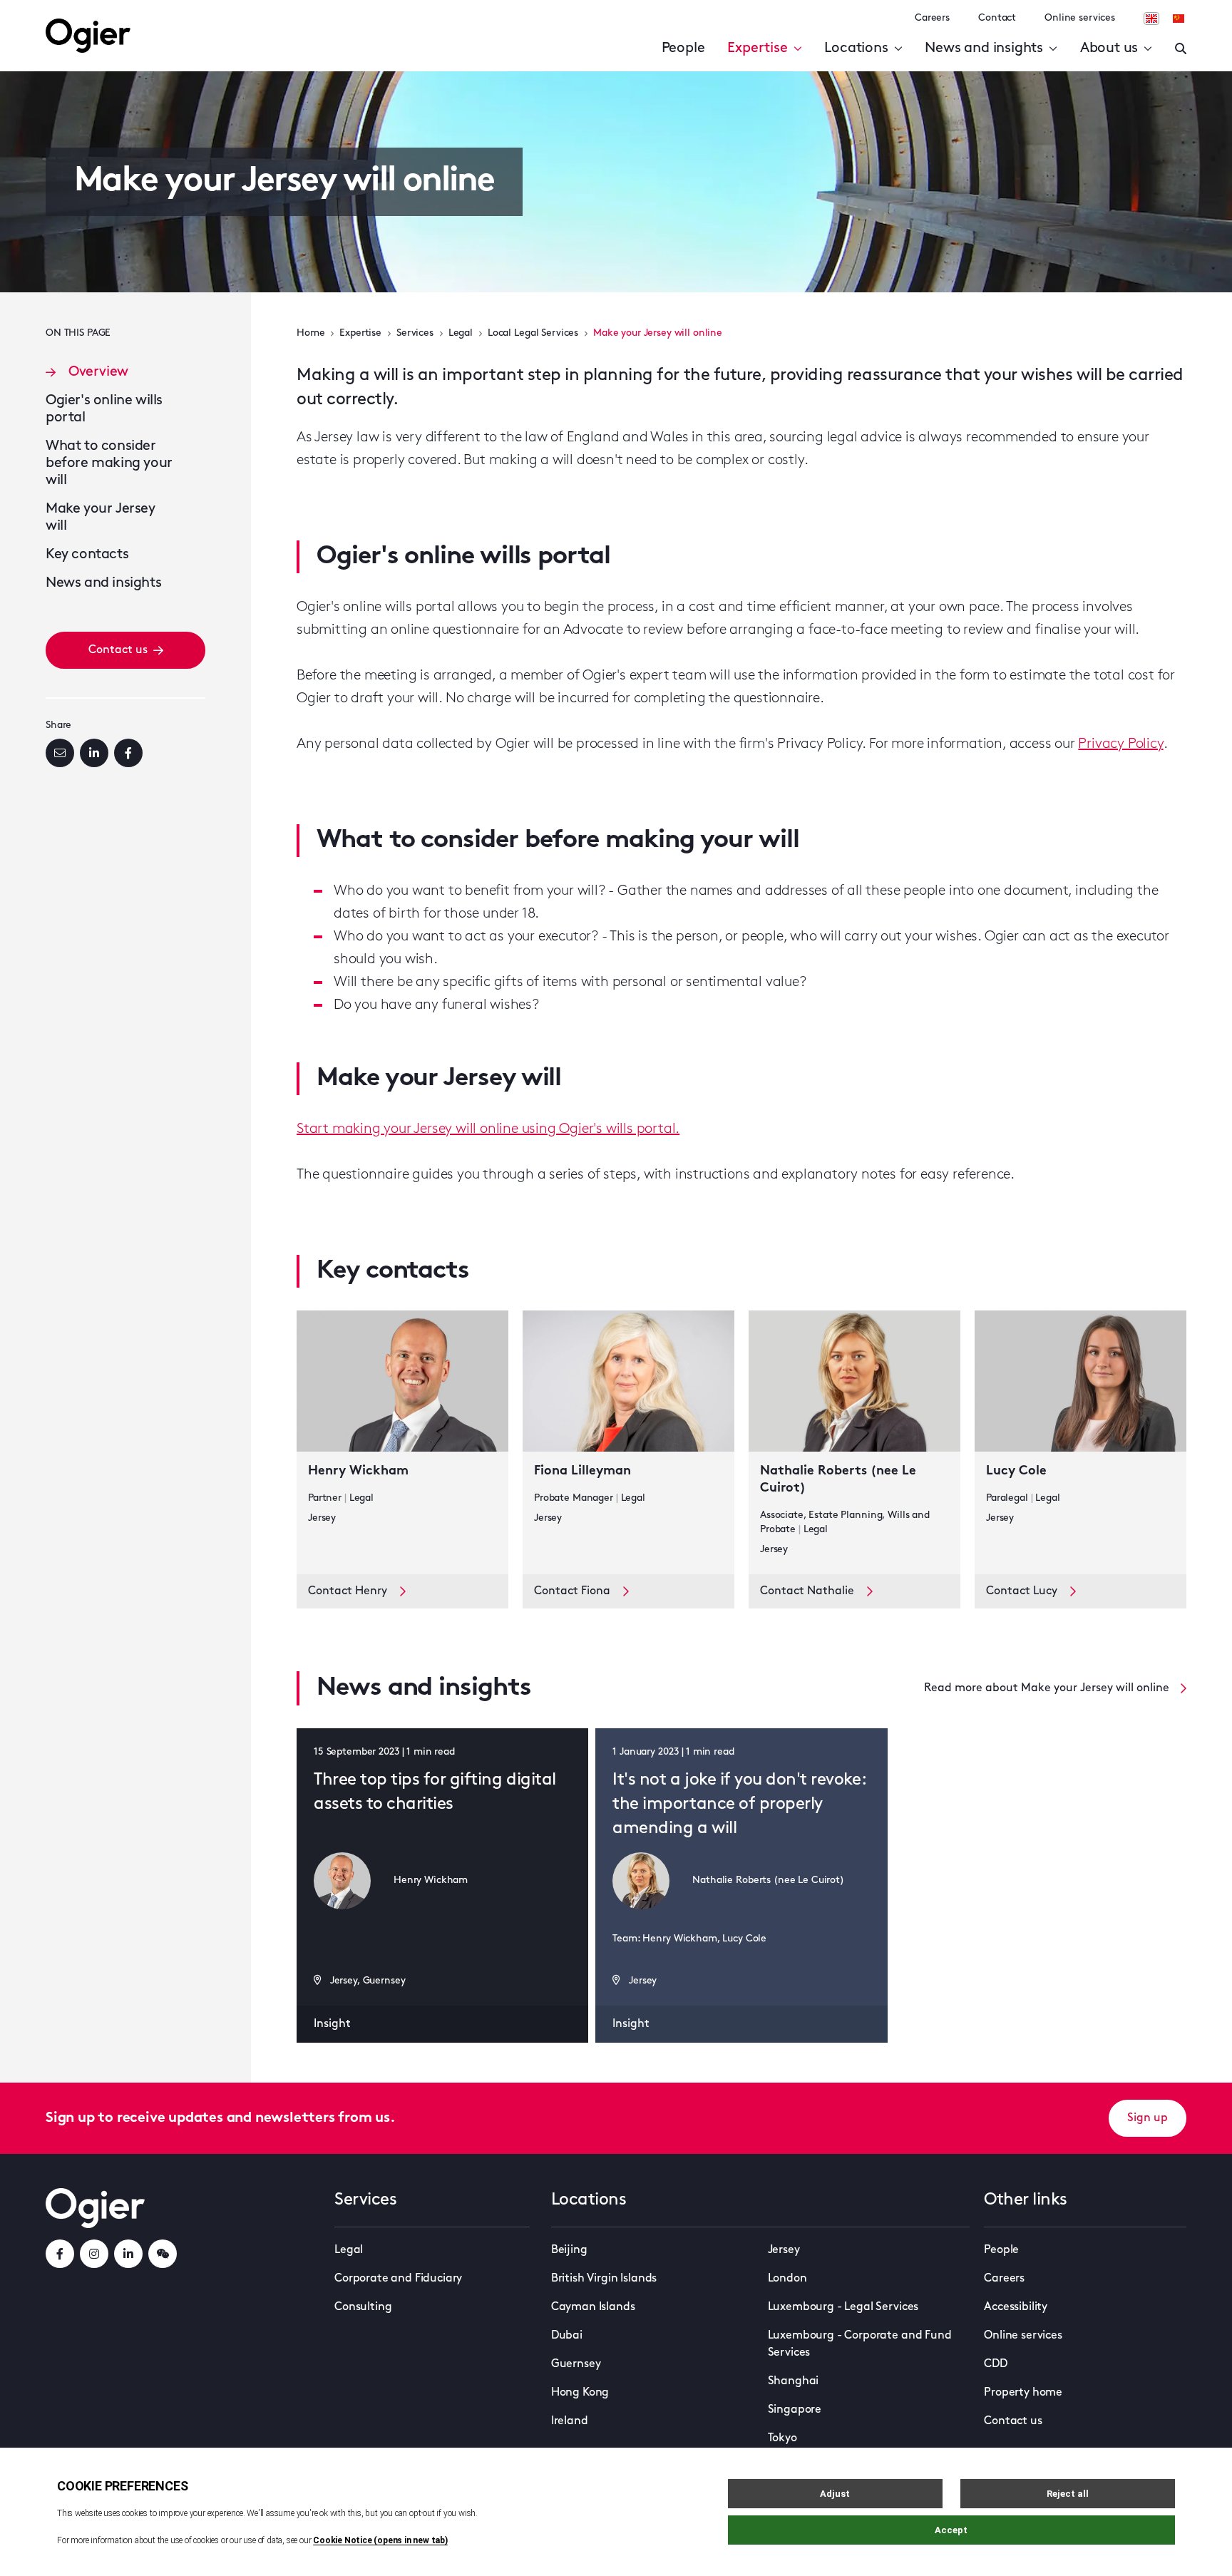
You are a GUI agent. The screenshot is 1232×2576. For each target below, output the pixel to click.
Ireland (570, 2421)
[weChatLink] (163, 2254)
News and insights (984, 48)
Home (310, 333)
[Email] (60, 753)
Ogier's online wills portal (104, 409)
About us (1109, 48)
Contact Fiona (572, 1591)
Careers (932, 18)
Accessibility (1016, 2307)
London (787, 2279)
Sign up (1148, 2118)
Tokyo (782, 2438)
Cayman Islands (593, 2307)
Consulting (363, 2307)
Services (415, 333)
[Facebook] (128, 753)
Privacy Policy (1120, 744)
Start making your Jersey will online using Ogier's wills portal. (488, 1129)
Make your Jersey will (101, 518)
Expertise (757, 48)
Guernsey (576, 2364)
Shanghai (794, 2381)
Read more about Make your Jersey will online (1047, 1688)
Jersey (784, 2250)
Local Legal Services (533, 333)
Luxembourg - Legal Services (843, 2307)
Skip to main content (117, 14)
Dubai (567, 2336)
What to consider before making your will (109, 463)
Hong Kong (580, 2393)
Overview (98, 372)
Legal (461, 333)
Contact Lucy (1022, 1591)
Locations (856, 48)
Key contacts (87, 555)
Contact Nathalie (807, 1591)
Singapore (795, 2410)
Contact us (118, 650)
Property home (1023, 2393)
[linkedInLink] (128, 2254)
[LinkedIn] (94, 753)
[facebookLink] (60, 2254)
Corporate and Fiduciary (398, 2279)
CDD (996, 2364)
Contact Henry (348, 1591)
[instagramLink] (94, 2254)
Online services (1080, 18)
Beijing (569, 2250)
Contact (997, 18)
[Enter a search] (1181, 48)
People (683, 48)
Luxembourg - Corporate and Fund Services (860, 2344)
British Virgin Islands (604, 2279)
